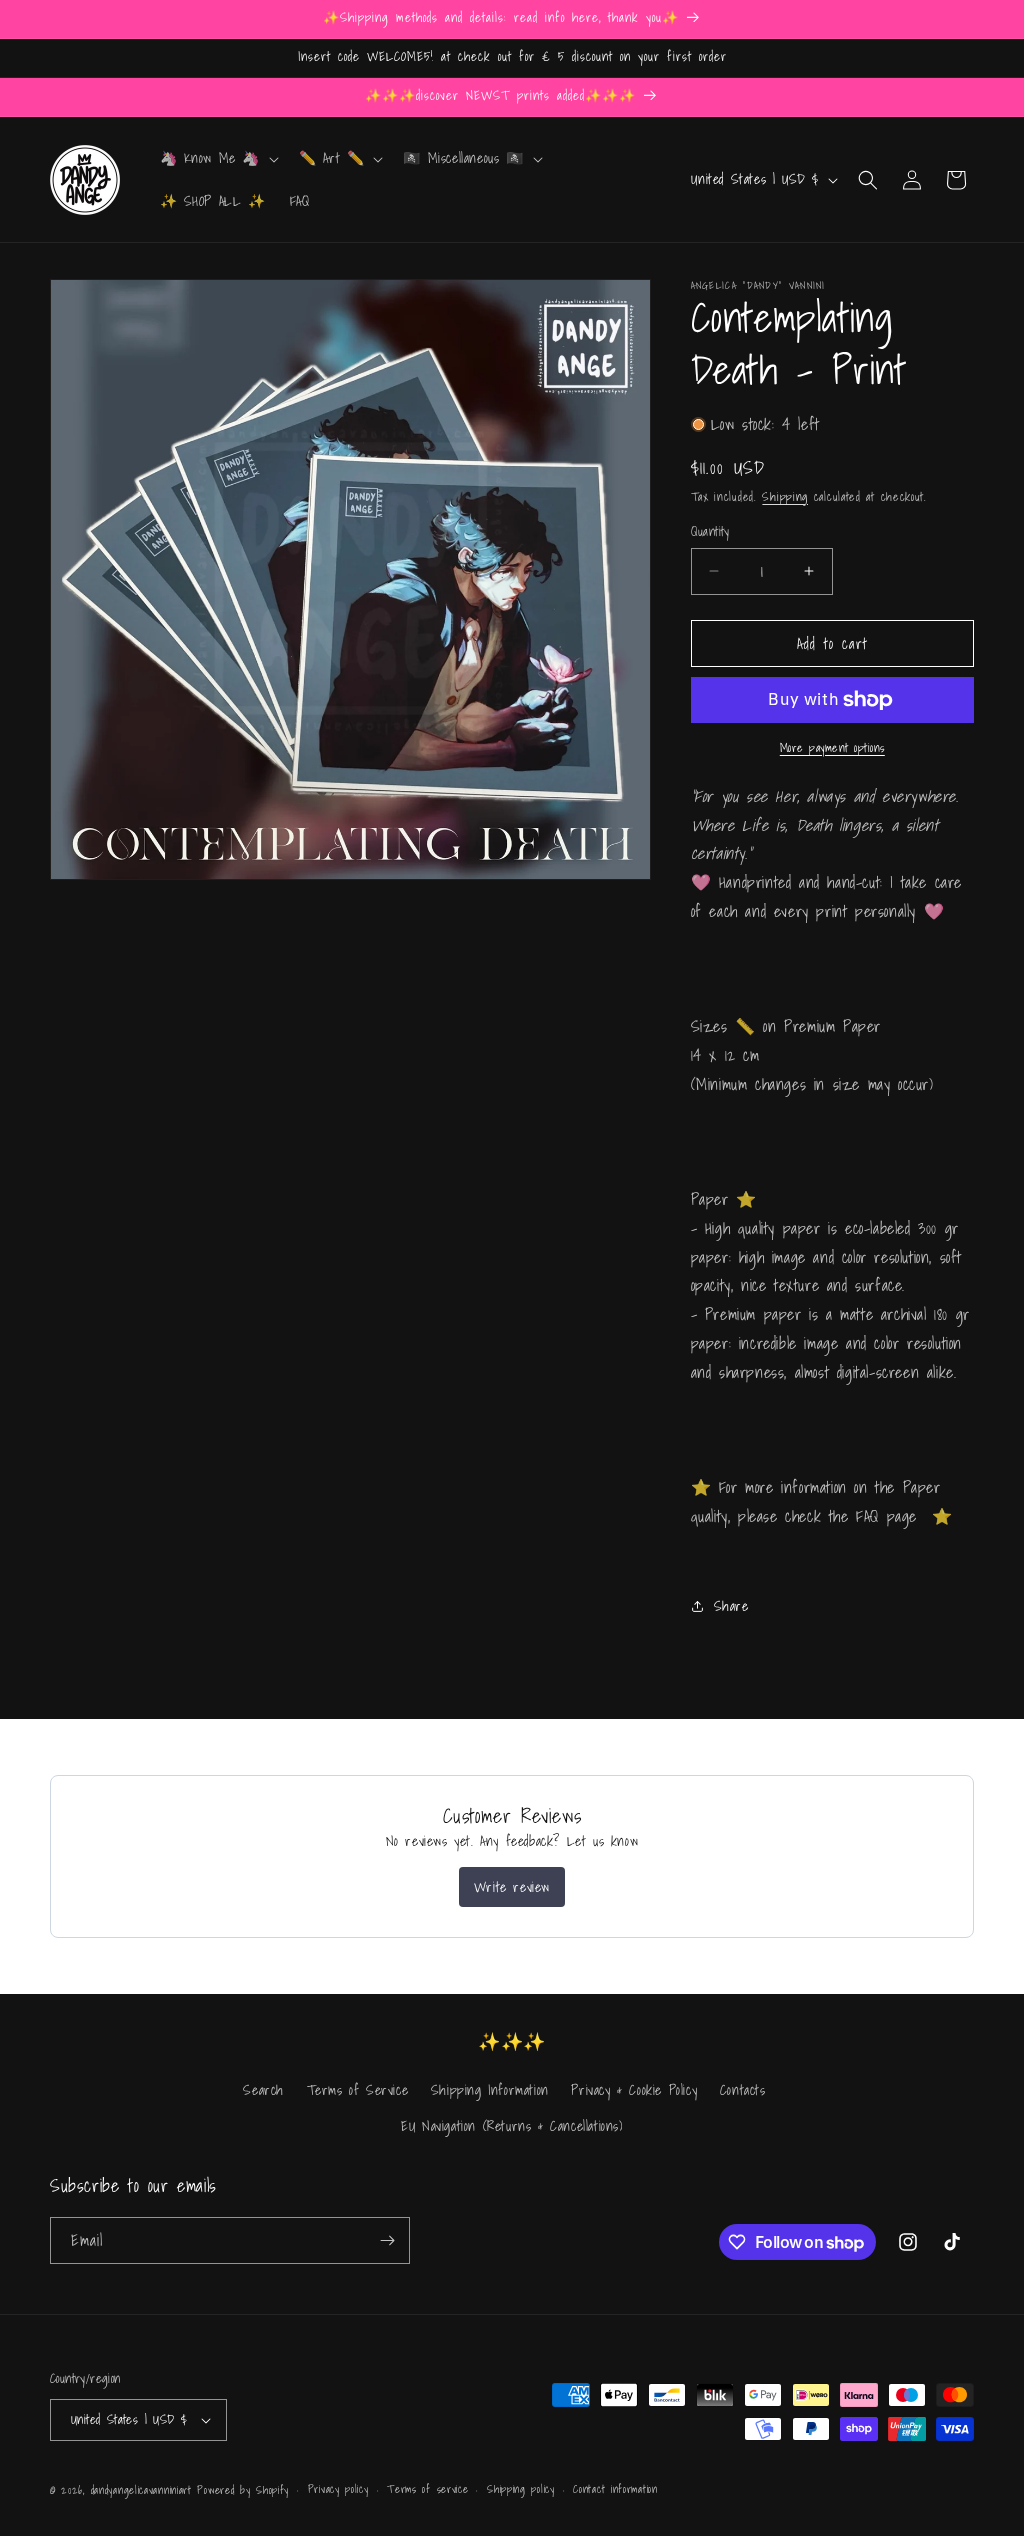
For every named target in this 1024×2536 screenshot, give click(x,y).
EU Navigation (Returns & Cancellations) (511, 2126)
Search (263, 2090)
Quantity (710, 532)
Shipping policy (521, 2489)
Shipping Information (490, 2090)
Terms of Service (358, 2090)
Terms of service (427, 2489)
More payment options (832, 748)
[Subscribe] (387, 2240)
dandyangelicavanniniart (141, 2490)
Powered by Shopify (243, 2490)
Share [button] (731, 1606)
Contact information (615, 2489)
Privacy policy (338, 2489)
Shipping (785, 496)
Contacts (743, 2090)
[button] (218, 158)
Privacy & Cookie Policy (634, 2090)
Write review (512, 1887)
